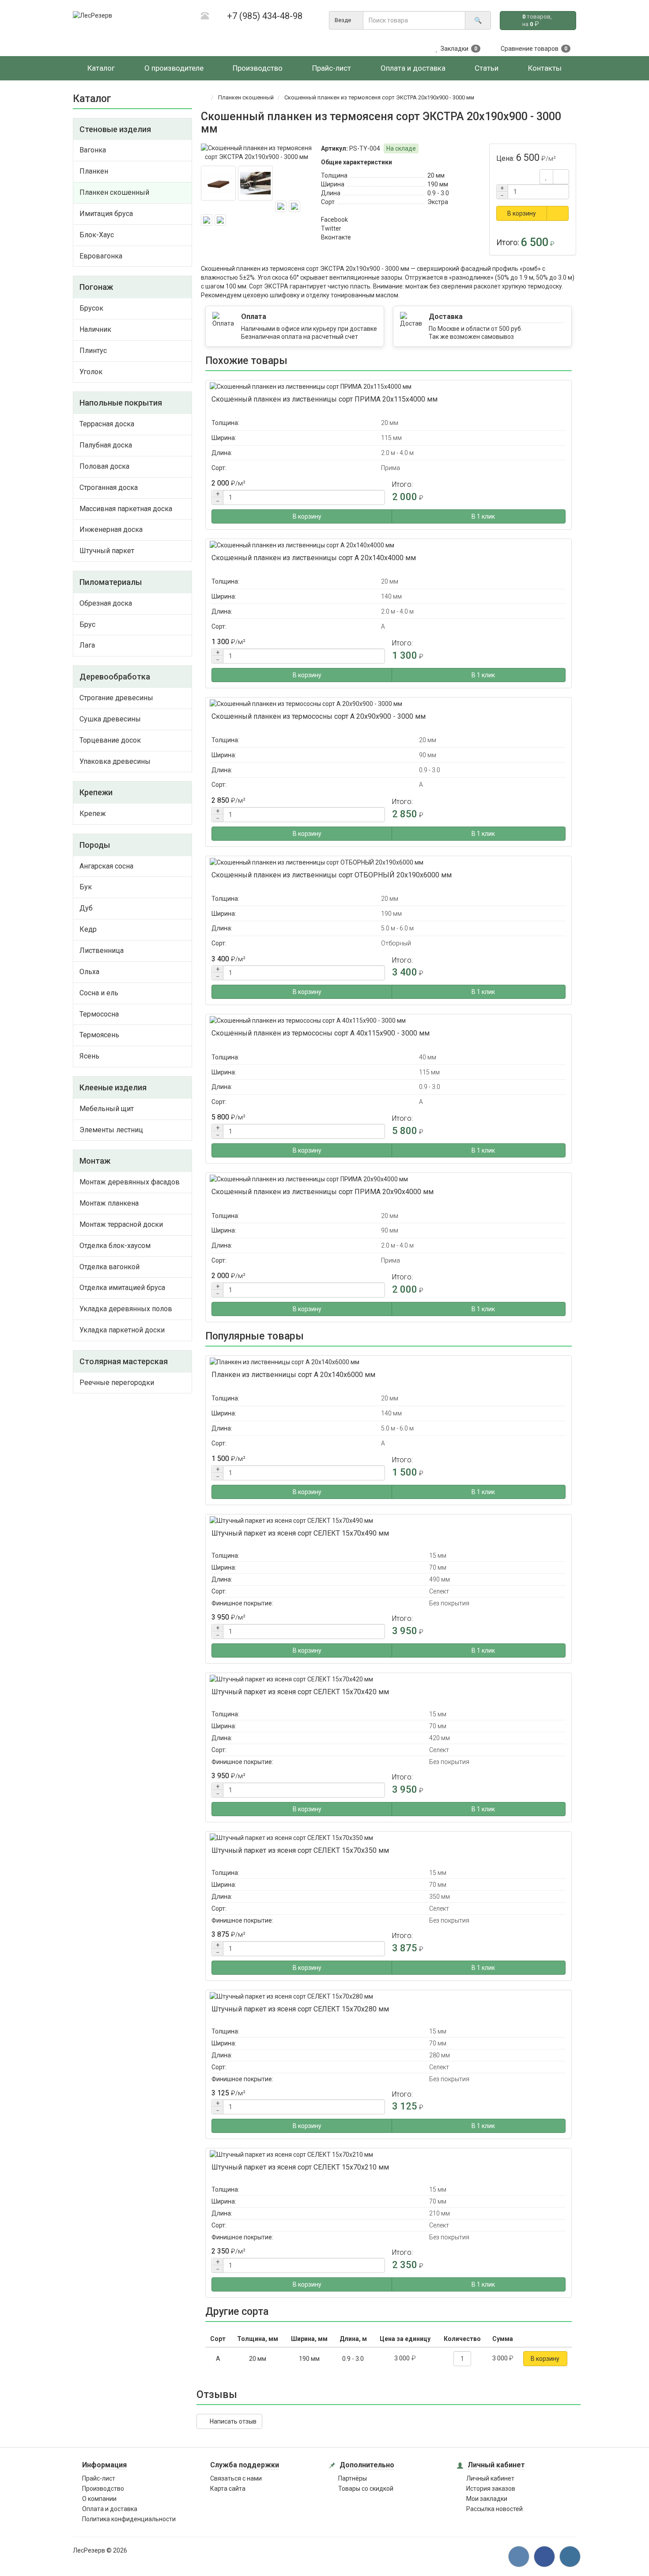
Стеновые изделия (115, 129)
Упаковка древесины (115, 761)
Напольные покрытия (121, 403)
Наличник (95, 329)
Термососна (99, 1014)
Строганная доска (109, 488)
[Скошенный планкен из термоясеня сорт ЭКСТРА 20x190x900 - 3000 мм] (257, 152)
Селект (439, 1591)
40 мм (428, 1057)
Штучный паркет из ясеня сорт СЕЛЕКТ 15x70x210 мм (300, 2167)
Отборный (396, 943)
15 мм (438, 1555)
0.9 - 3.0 (438, 193)
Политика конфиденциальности (129, 2519)
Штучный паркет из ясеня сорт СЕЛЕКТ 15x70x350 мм (300, 1850)
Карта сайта (228, 2489)
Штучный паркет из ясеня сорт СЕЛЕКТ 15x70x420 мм (300, 1692)
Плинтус (93, 351)
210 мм (440, 2213)
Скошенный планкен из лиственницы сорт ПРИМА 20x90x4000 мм (323, 1192)
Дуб (86, 908)
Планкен (94, 171)
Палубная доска (106, 445)
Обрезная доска (106, 603)
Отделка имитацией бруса (122, 1288)
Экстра (438, 202)
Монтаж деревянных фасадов (130, 1182)
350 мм (440, 1897)
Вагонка (93, 150)
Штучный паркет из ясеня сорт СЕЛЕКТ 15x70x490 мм (300, 1533)
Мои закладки (487, 2499)
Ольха (89, 972)
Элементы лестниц (111, 1130)
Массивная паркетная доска (126, 509)
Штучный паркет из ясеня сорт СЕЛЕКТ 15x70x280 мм (300, 2009)
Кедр (88, 929)
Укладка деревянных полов (126, 1309)
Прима (391, 468)
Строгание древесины (116, 698)
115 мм (391, 438)
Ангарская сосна (106, 866)
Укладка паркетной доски (122, 1330)
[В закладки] (546, 177)
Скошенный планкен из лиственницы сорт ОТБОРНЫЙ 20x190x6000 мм (332, 875)
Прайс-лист (99, 2478)
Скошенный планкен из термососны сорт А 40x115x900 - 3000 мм (321, 1033)
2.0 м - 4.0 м (397, 453)
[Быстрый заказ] (558, 213)
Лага (87, 645)
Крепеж (93, 814)
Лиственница (102, 950)
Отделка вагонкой (109, 1267)
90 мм (428, 755)
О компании (99, 2499)
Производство (103, 2489)
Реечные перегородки (117, 1383)
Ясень (89, 1056)
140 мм (391, 596)
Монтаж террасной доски (121, 1224)
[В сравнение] (561, 177)
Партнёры (353, 2478)
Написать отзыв (232, 2421)
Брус (87, 624)
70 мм (438, 1567)
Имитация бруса (106, 214)
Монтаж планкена (109, 1203)
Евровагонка (101, 256)
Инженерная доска (111, 529)
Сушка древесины (110, 719)
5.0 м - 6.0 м (397, 928)
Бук (86, 887)
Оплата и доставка (110, 2509)
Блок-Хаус (97, 235)
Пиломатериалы (111, 582)
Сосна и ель (99, 993)
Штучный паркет (107, 551)
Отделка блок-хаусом (115, 1246)
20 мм (436, 175)
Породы (95, 845)
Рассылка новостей (494, 2509)
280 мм (440, 2055)
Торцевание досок (110, 740)
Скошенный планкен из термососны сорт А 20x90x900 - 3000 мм (319, 716)
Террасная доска (107, 424)
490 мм (440, 1579)
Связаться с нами (236, 2478)
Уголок (91, 372)
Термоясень (99, 1035)
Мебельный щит (107, 1109)
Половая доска (104, 466)
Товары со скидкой (366, 2489)
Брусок (91, 308)
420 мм (440, 1738)
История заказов (491, 2489)
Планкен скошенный (114, 192)
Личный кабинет (490, 2478)
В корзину (522, 213)
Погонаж (96, 287)
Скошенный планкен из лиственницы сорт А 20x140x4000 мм (314, 558)
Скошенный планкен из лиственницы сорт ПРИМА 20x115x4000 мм (324, 399)
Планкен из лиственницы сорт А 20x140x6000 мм (293, 1375)
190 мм (438, 184)
